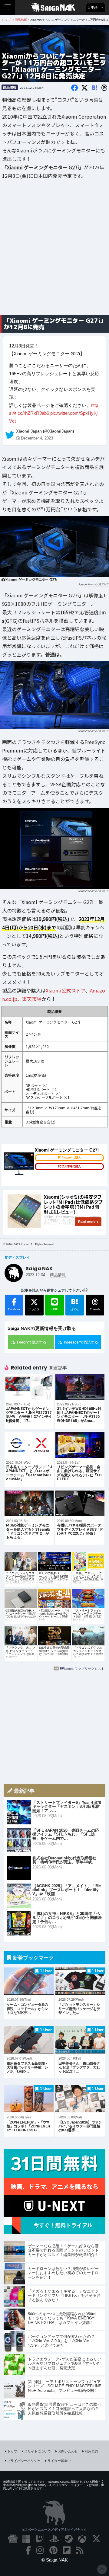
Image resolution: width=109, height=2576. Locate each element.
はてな (75, 1304)
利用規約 (91, 2451)
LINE (55, 1309)
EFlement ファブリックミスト (82, 1668)
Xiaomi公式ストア (98, 585)
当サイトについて (38, 2451)
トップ (12, 2451)
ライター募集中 (59, 2460)
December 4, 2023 (37, 438)
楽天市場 (32, 999)
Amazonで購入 (71, 1158)
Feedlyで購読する (32, 1342)
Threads (95, 1309)
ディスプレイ (19, 1257)
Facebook (14, 1309)
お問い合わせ (68, 2451)
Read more (87, 1222)
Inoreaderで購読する (81, 1342)
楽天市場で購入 (71, 1166)
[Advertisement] (54, 252)
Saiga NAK (55, 8)
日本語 (93, 7)
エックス (34, 1309)
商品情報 (10, 87)
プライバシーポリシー (24, 2460)
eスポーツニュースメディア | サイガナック (55, 2529)
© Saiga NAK (55, 2560)
